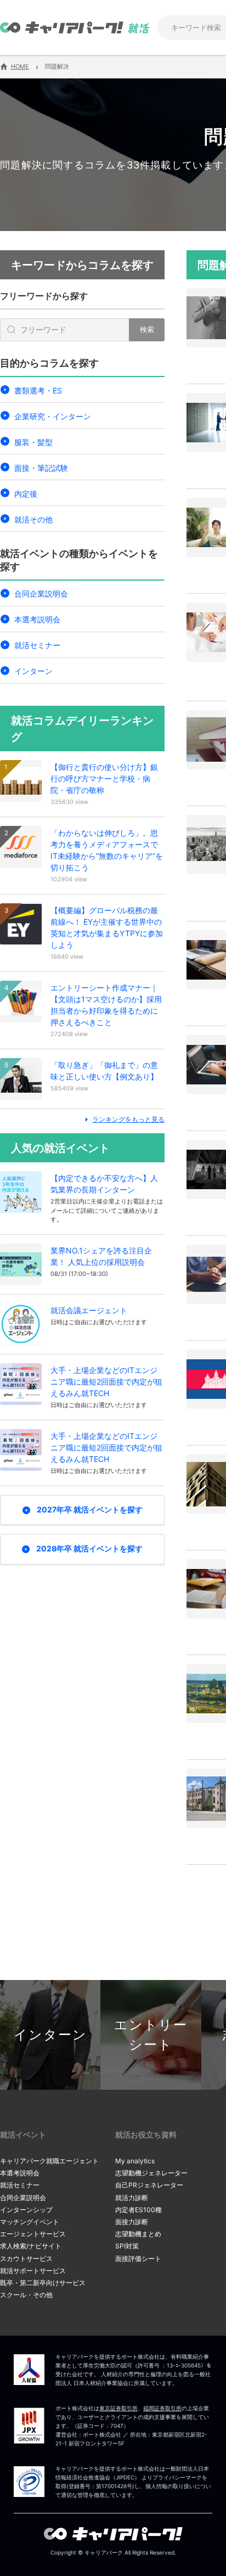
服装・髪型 (33, 442)
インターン (33, 671)
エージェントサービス (33, 2234)
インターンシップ (26, 2210)
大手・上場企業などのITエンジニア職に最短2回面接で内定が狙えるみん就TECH (106, 1382)
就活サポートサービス (33, 2271)
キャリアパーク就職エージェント (49, 2161)
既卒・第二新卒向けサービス (43, 2283)
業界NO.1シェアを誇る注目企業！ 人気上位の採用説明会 (101, 1256)
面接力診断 (132, 2222)
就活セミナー (37, 645)
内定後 (26, 494)
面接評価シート (138, 2259)
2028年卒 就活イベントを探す (89, 1548)
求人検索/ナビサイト (31, 2246)
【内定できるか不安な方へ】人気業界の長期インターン (104, 1184)
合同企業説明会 (41, 594)
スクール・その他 (26, 2295)
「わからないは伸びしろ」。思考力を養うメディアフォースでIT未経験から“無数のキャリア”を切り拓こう (107, 850)
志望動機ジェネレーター (151, 2173)
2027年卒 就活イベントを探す (90, 1509)
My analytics (135, 2161)
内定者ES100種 (139, 2210)
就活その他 (33, 519)
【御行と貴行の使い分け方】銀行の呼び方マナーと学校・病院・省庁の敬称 (104, 778)
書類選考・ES (38, 390)
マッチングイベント (30, 2222)
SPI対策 (127, 2246)
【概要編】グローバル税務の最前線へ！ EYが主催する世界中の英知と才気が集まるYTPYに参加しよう (107, 927)
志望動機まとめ (138, 2234)
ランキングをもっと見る (128, 1119)
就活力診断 (132, 2198)
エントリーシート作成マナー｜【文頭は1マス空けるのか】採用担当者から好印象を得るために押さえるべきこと (106, 1005)
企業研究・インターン (53, 416)
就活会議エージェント (89, 1310)
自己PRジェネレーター (149, 2185)
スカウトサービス (26, 2259)
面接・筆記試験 (41, 468)
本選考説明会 (37, 619)
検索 (147, 329)
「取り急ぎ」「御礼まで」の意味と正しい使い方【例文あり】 (104, 1071)
